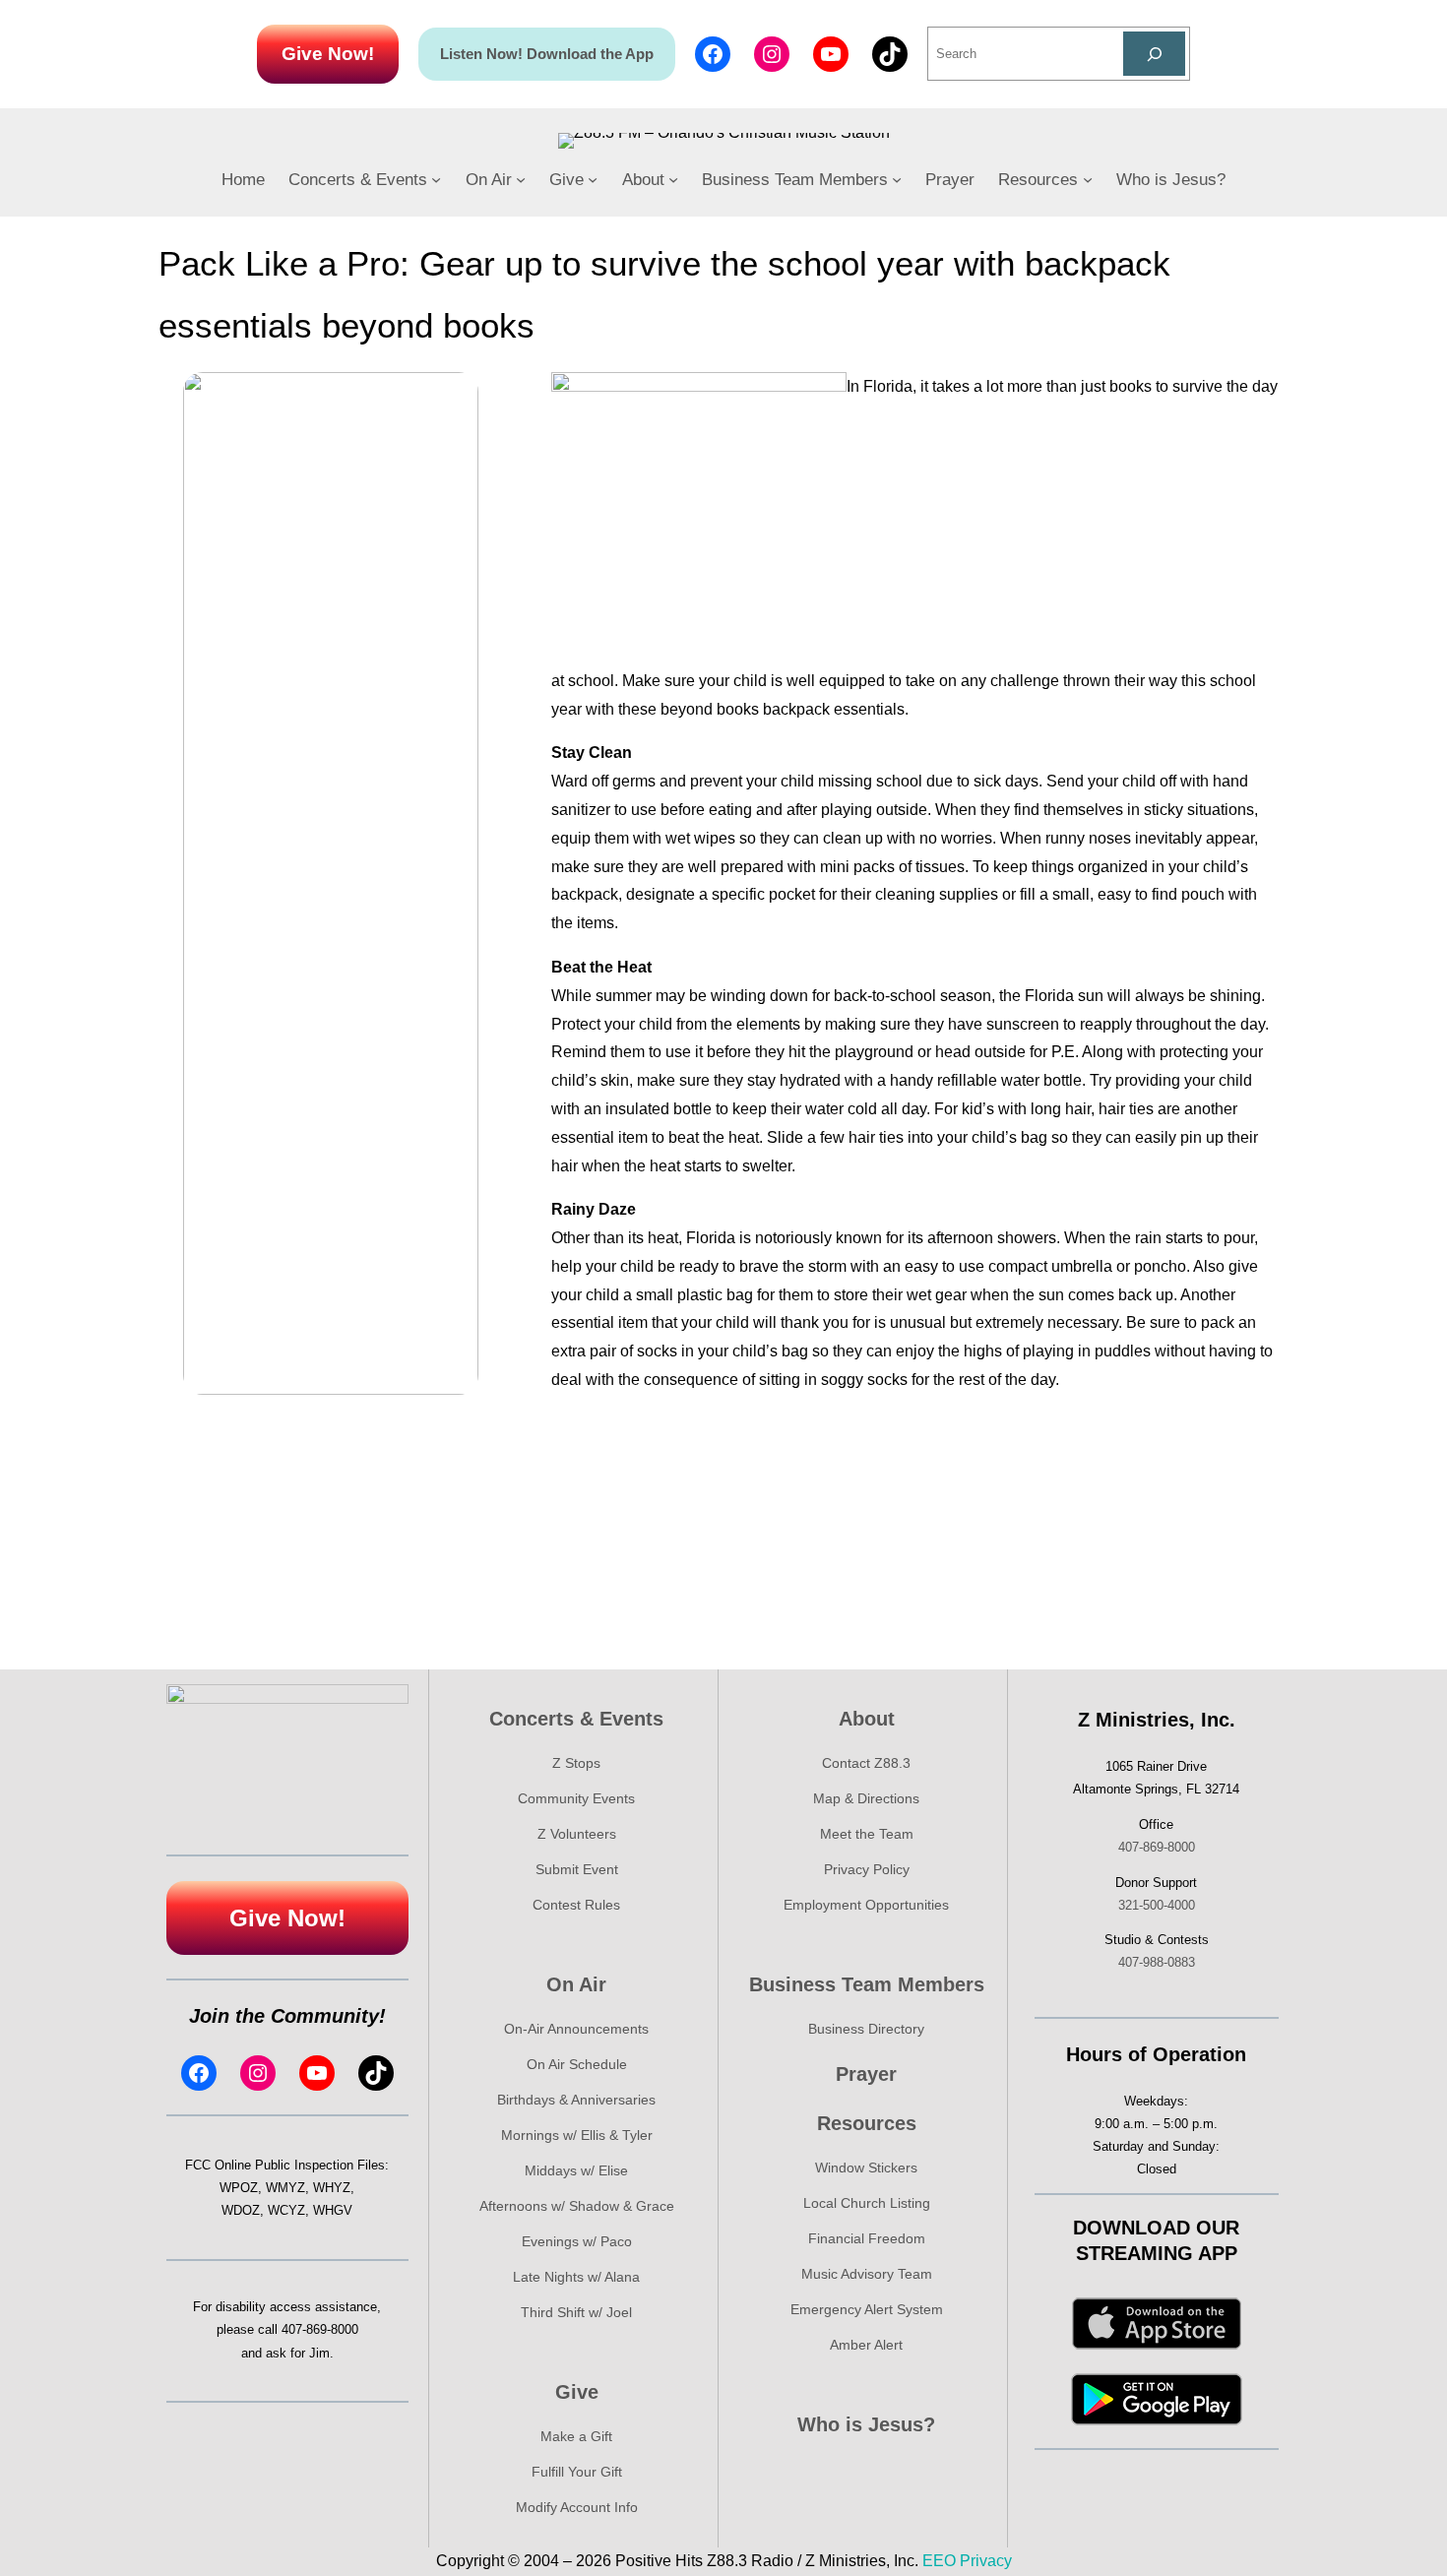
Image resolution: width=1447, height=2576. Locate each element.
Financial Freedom (867, 2238)
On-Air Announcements (576, 2029)
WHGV (333, 2210)
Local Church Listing (867, 2203)
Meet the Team (867, 1834)
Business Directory (866, 2029)
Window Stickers (866, 2168)
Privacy (986, 2561)
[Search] (1154, 54)
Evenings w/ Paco (577, 2241)
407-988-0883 (1157, 1962)
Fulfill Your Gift (577, 2472)
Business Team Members (867, 1984)
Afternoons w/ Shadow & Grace (577, 2206)
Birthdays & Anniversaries (576, 2100)
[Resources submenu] (1088, 179)
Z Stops (576, 1763)
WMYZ (285, 2188)
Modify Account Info (577, 2507)
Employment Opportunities (866, 1905)
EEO (939, 2561)
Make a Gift (576, 2436)
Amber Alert (866, 2345)
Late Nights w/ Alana (576, 2277)
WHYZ (332, 2188)
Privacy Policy (867, 1869)
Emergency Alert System (867, 2309)
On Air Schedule (577, 2064)
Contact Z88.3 (866, 1763)
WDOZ (241, 2210)
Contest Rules (576, 1905)
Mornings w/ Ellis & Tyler (577, 2135)
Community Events (576, 1798)
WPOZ (239, 2188)
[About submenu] (673, 179)
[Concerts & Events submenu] (436, 179)
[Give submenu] (593, 179)
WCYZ (286, 2210)
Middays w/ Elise (576, 2170)
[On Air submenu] (521, 179)
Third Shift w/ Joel (576, 2312)
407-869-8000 (320, 2329)
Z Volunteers (577, 1834)
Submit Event (577, 1869)
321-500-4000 (1157, 1905)
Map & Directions (866, 1798)
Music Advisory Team (867, 2274)
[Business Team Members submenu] (897, 179)
